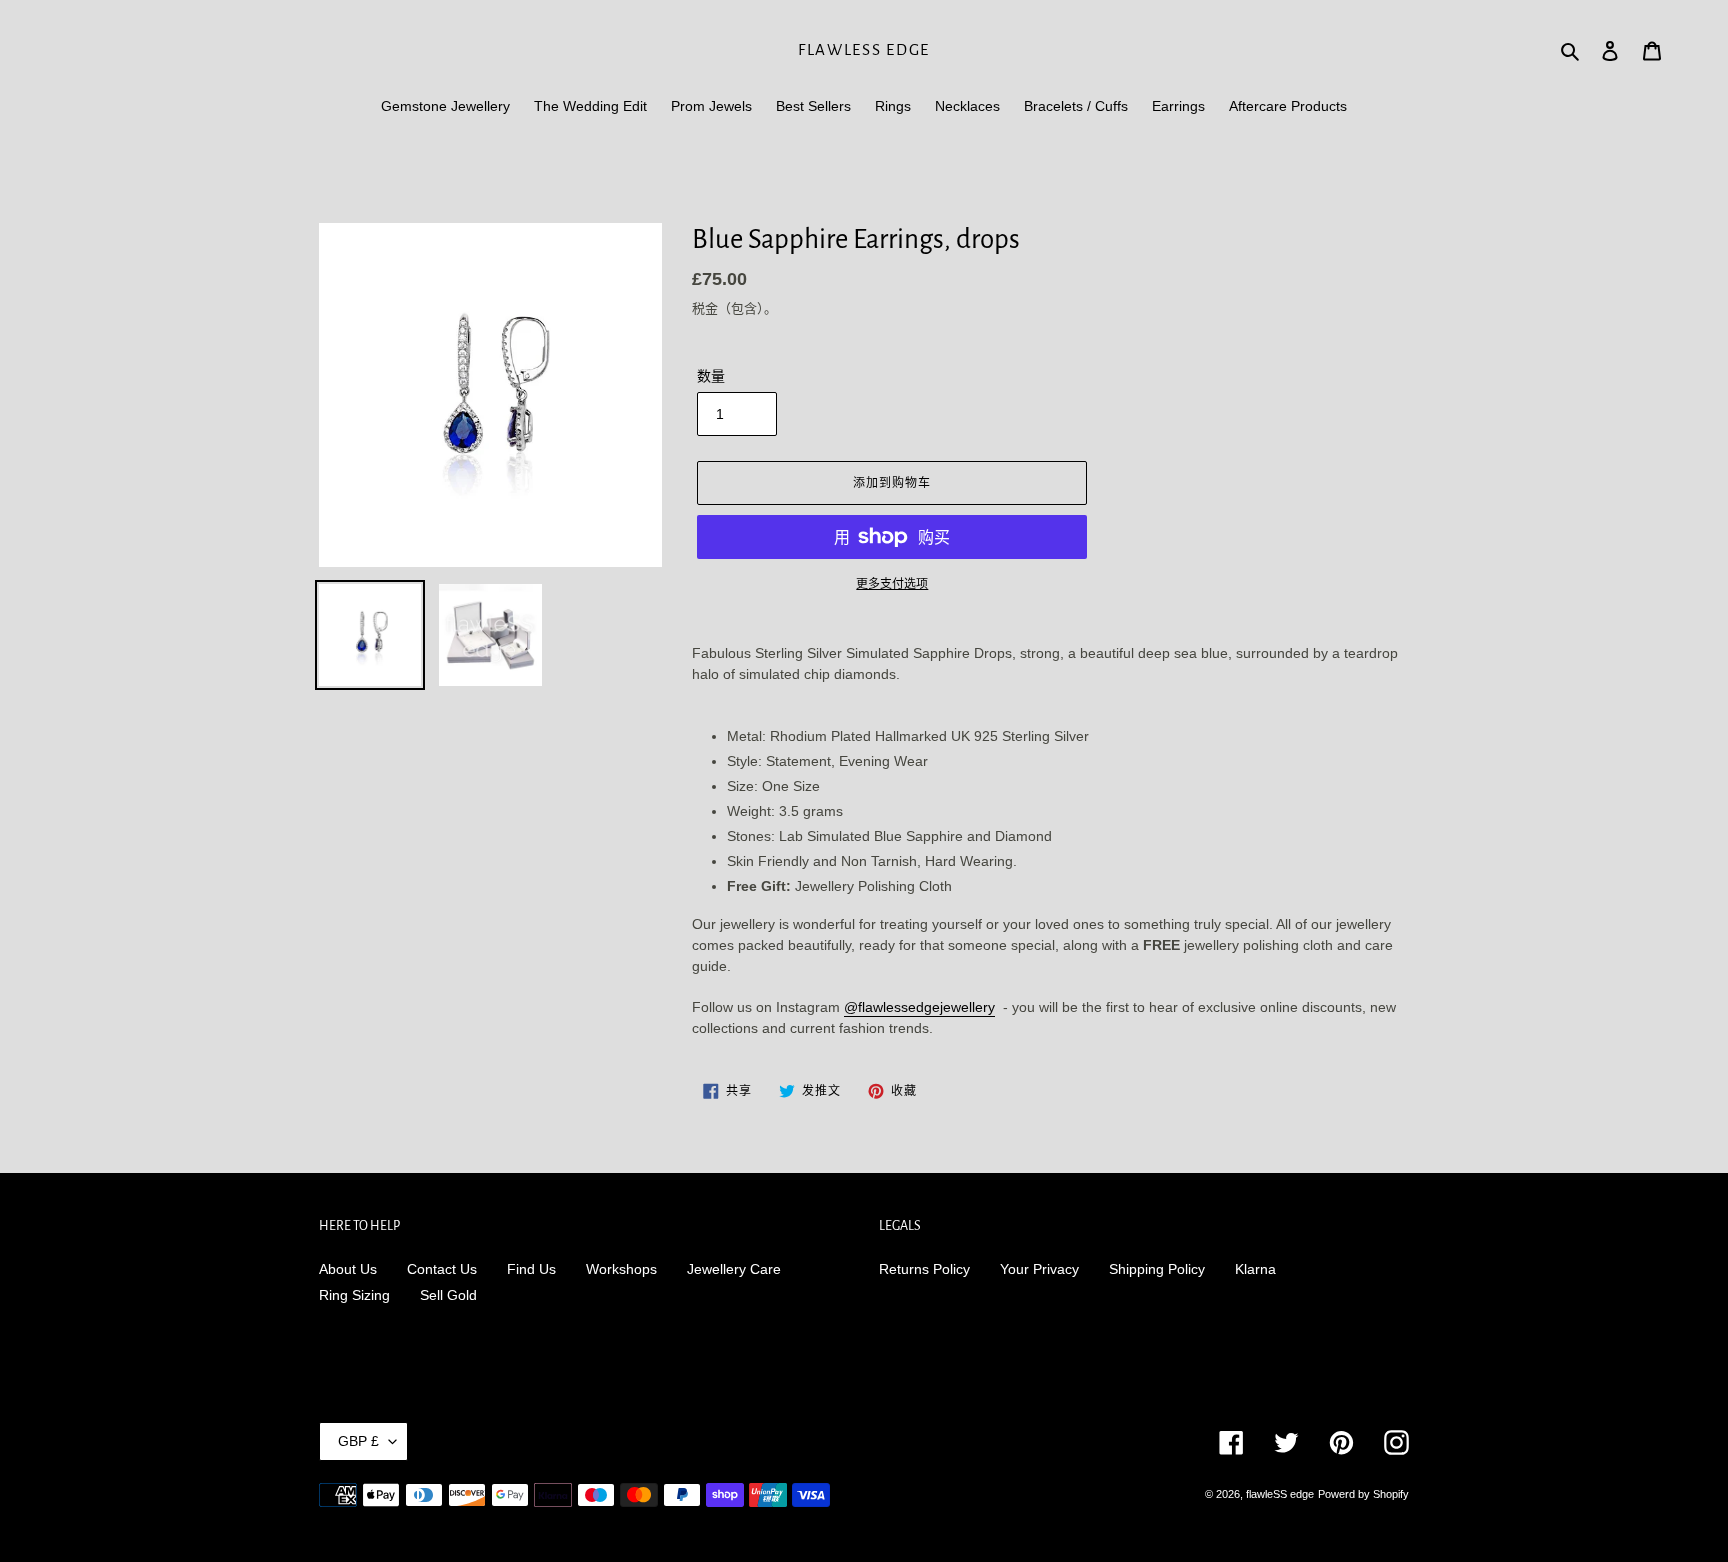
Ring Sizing (354, 1295)
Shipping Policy (1157, 1269)
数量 (711, 376)
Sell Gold (448, 1295)
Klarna (1255, 1269)
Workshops (621, 1269)
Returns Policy (924, 1269)
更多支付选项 (892, 584)
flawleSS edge (864, 49)
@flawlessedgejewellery (919, 1007)
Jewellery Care (734, 1269)
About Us (348, 1269)
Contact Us (442, 1269)
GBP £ (358, 1441)
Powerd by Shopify (1363, 1494)
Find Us (531, 1269)
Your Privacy (1039, 1269)
